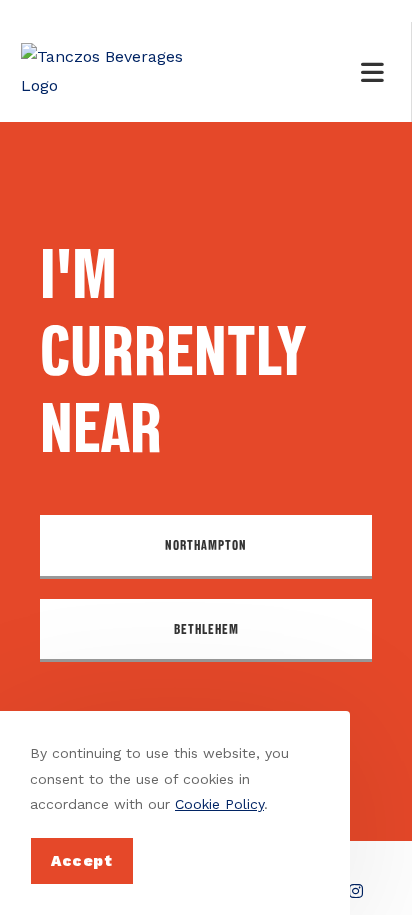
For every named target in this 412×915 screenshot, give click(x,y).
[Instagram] (356, 891)
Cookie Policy (219, 804)
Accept (82, 861)
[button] (206, 547)
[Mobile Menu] (376, 72)
